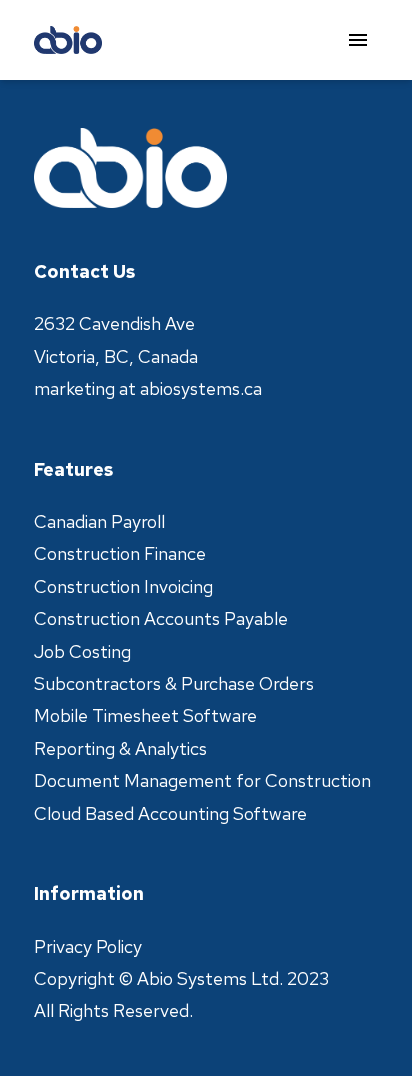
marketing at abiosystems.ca (148, 388)
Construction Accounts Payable (161, 618)
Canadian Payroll (99, 521)
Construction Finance (120, 553)
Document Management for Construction (202, 780)
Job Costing (82, 651)
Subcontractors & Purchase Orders (174, 683)
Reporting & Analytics (120, 748)
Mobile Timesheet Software (145, 715)
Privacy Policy (88, 946)
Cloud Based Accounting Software (170, 813)
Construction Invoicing (123, 586)
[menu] (358, 40)
